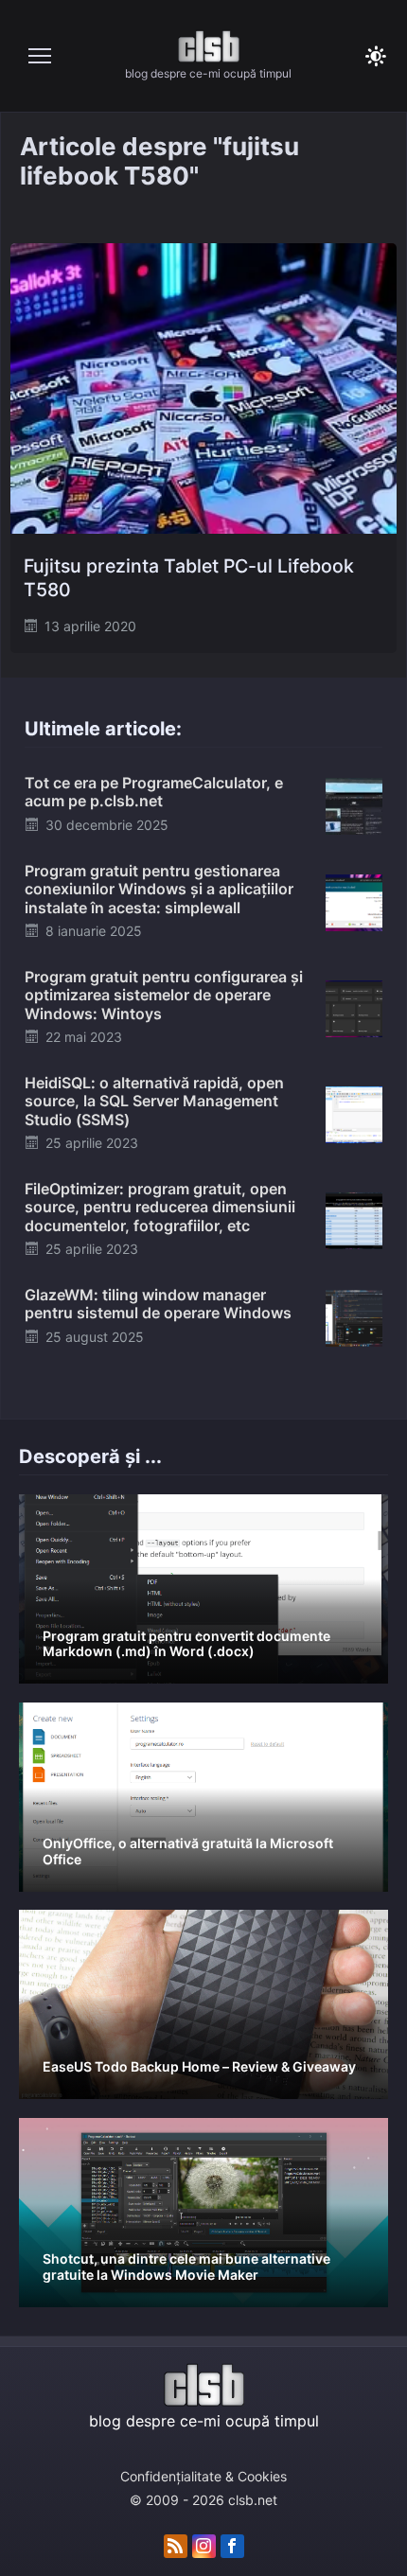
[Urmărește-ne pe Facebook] (232, 2547)
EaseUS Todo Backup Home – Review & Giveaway (199, 2066)
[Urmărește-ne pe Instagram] (204, 2547)
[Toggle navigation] (40, 56)
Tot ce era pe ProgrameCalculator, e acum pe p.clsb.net (154, 792)
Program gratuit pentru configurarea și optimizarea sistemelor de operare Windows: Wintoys (164, 995)
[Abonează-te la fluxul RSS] (176, 2547)
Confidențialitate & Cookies (203, 2476)
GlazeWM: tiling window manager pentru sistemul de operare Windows (158, 1304)
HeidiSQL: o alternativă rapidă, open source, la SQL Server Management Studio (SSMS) (154, 1101)
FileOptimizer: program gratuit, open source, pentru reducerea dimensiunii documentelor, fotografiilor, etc (160, 1207)
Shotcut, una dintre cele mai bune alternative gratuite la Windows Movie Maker (186, 2267)
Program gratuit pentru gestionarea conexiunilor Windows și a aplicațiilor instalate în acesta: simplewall (159, 889)
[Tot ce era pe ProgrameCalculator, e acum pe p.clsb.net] (354, 804)
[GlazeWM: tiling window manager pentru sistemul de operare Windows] (354, 1316)
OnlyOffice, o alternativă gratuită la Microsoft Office (188, 1851)
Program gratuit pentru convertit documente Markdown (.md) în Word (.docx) (186, 1644)
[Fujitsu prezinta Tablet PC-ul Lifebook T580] (203, 388)
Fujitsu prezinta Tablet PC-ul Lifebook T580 (189, 578)
